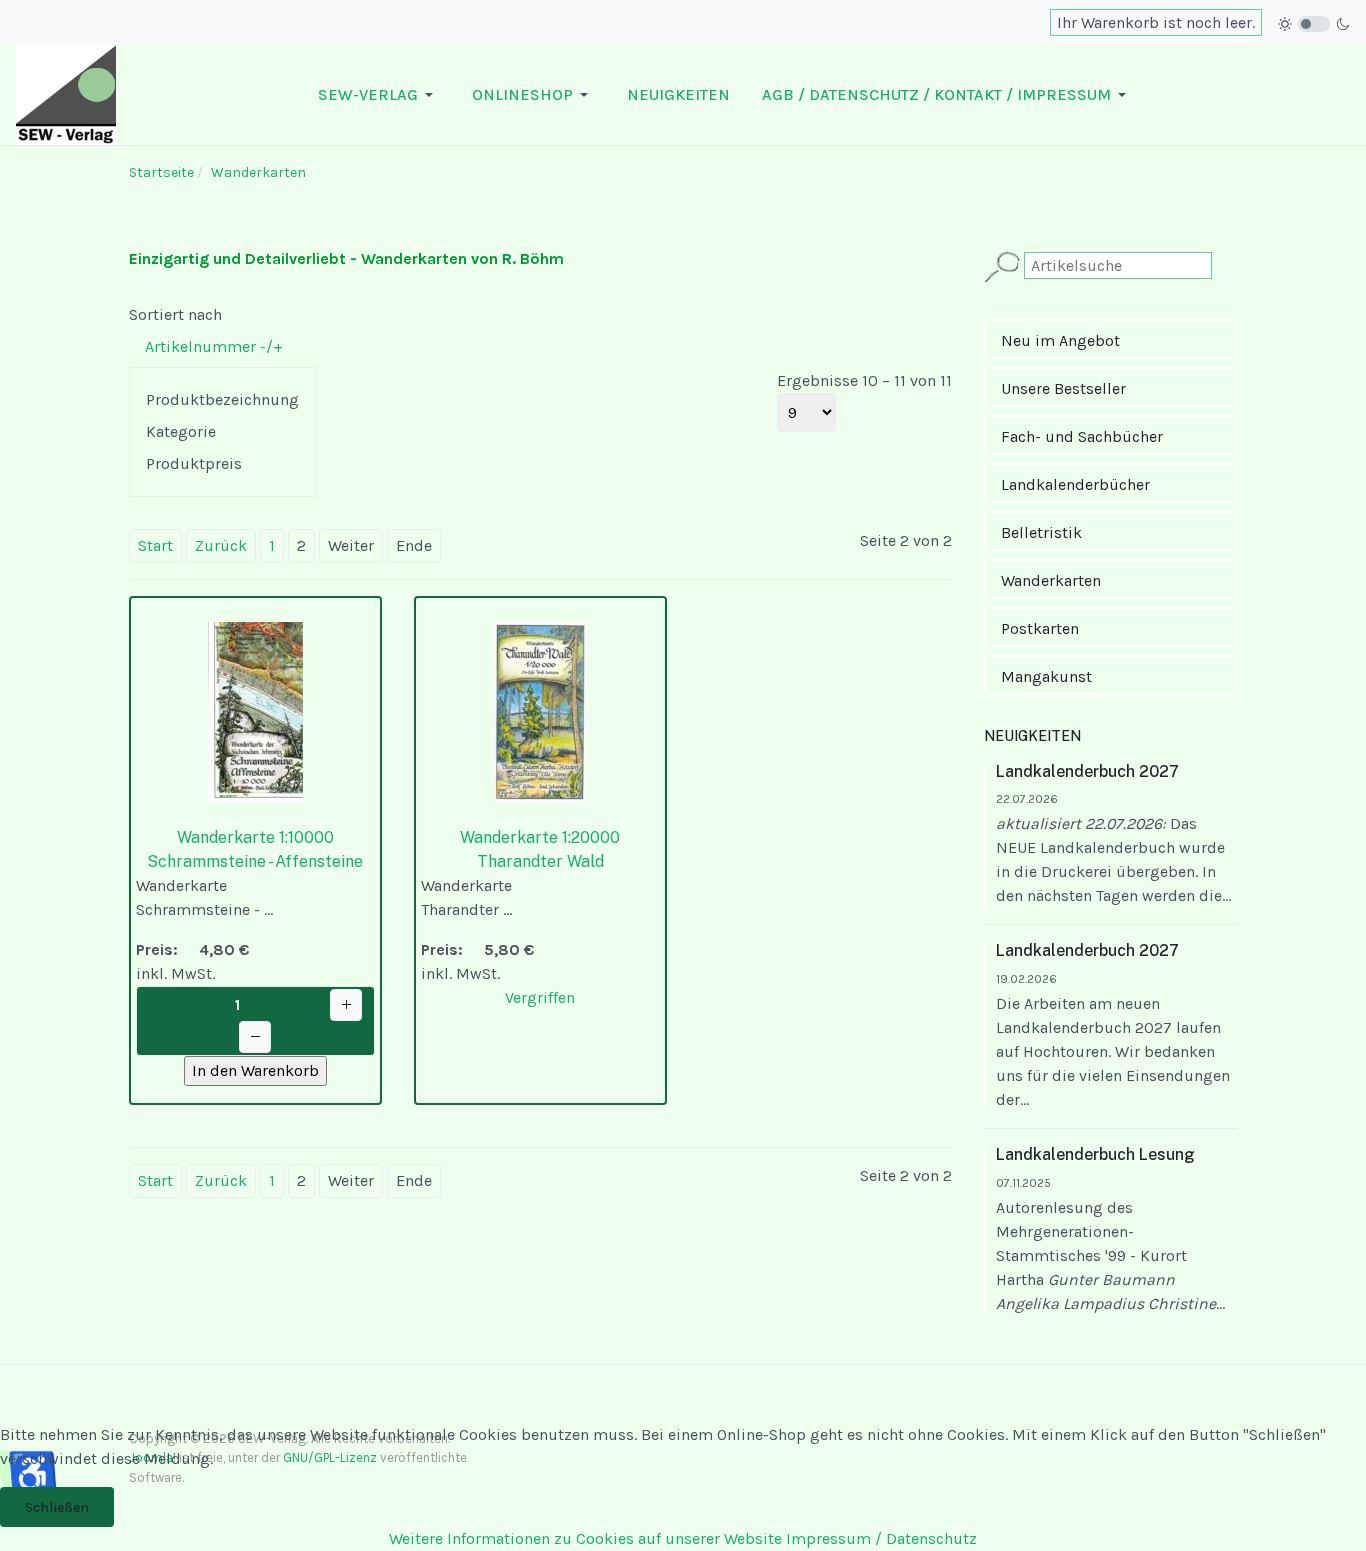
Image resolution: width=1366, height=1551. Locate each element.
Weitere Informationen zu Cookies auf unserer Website (585, 1538)
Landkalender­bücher (1075, 484)
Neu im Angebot (1060, 340)
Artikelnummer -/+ (214, 346)
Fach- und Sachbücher (1082, 436)
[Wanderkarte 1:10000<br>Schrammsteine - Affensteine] (255, 710)
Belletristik (1041, 532)
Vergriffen (540, 997)
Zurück (221, 545)
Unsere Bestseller (1063, 388)
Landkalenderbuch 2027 (1087, 771)
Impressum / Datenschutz (881, 1538)
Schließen (57, 1507)
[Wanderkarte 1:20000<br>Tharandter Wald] (540, 710)
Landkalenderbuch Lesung (1095, 1154)
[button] (379, 95)
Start (155, 545)
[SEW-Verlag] (66, 93)
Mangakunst (1046, 676)
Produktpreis (194, 463)
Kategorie (181, 431)
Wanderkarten (1051, 580)
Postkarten (1040, 628)
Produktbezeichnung (222, 399)
